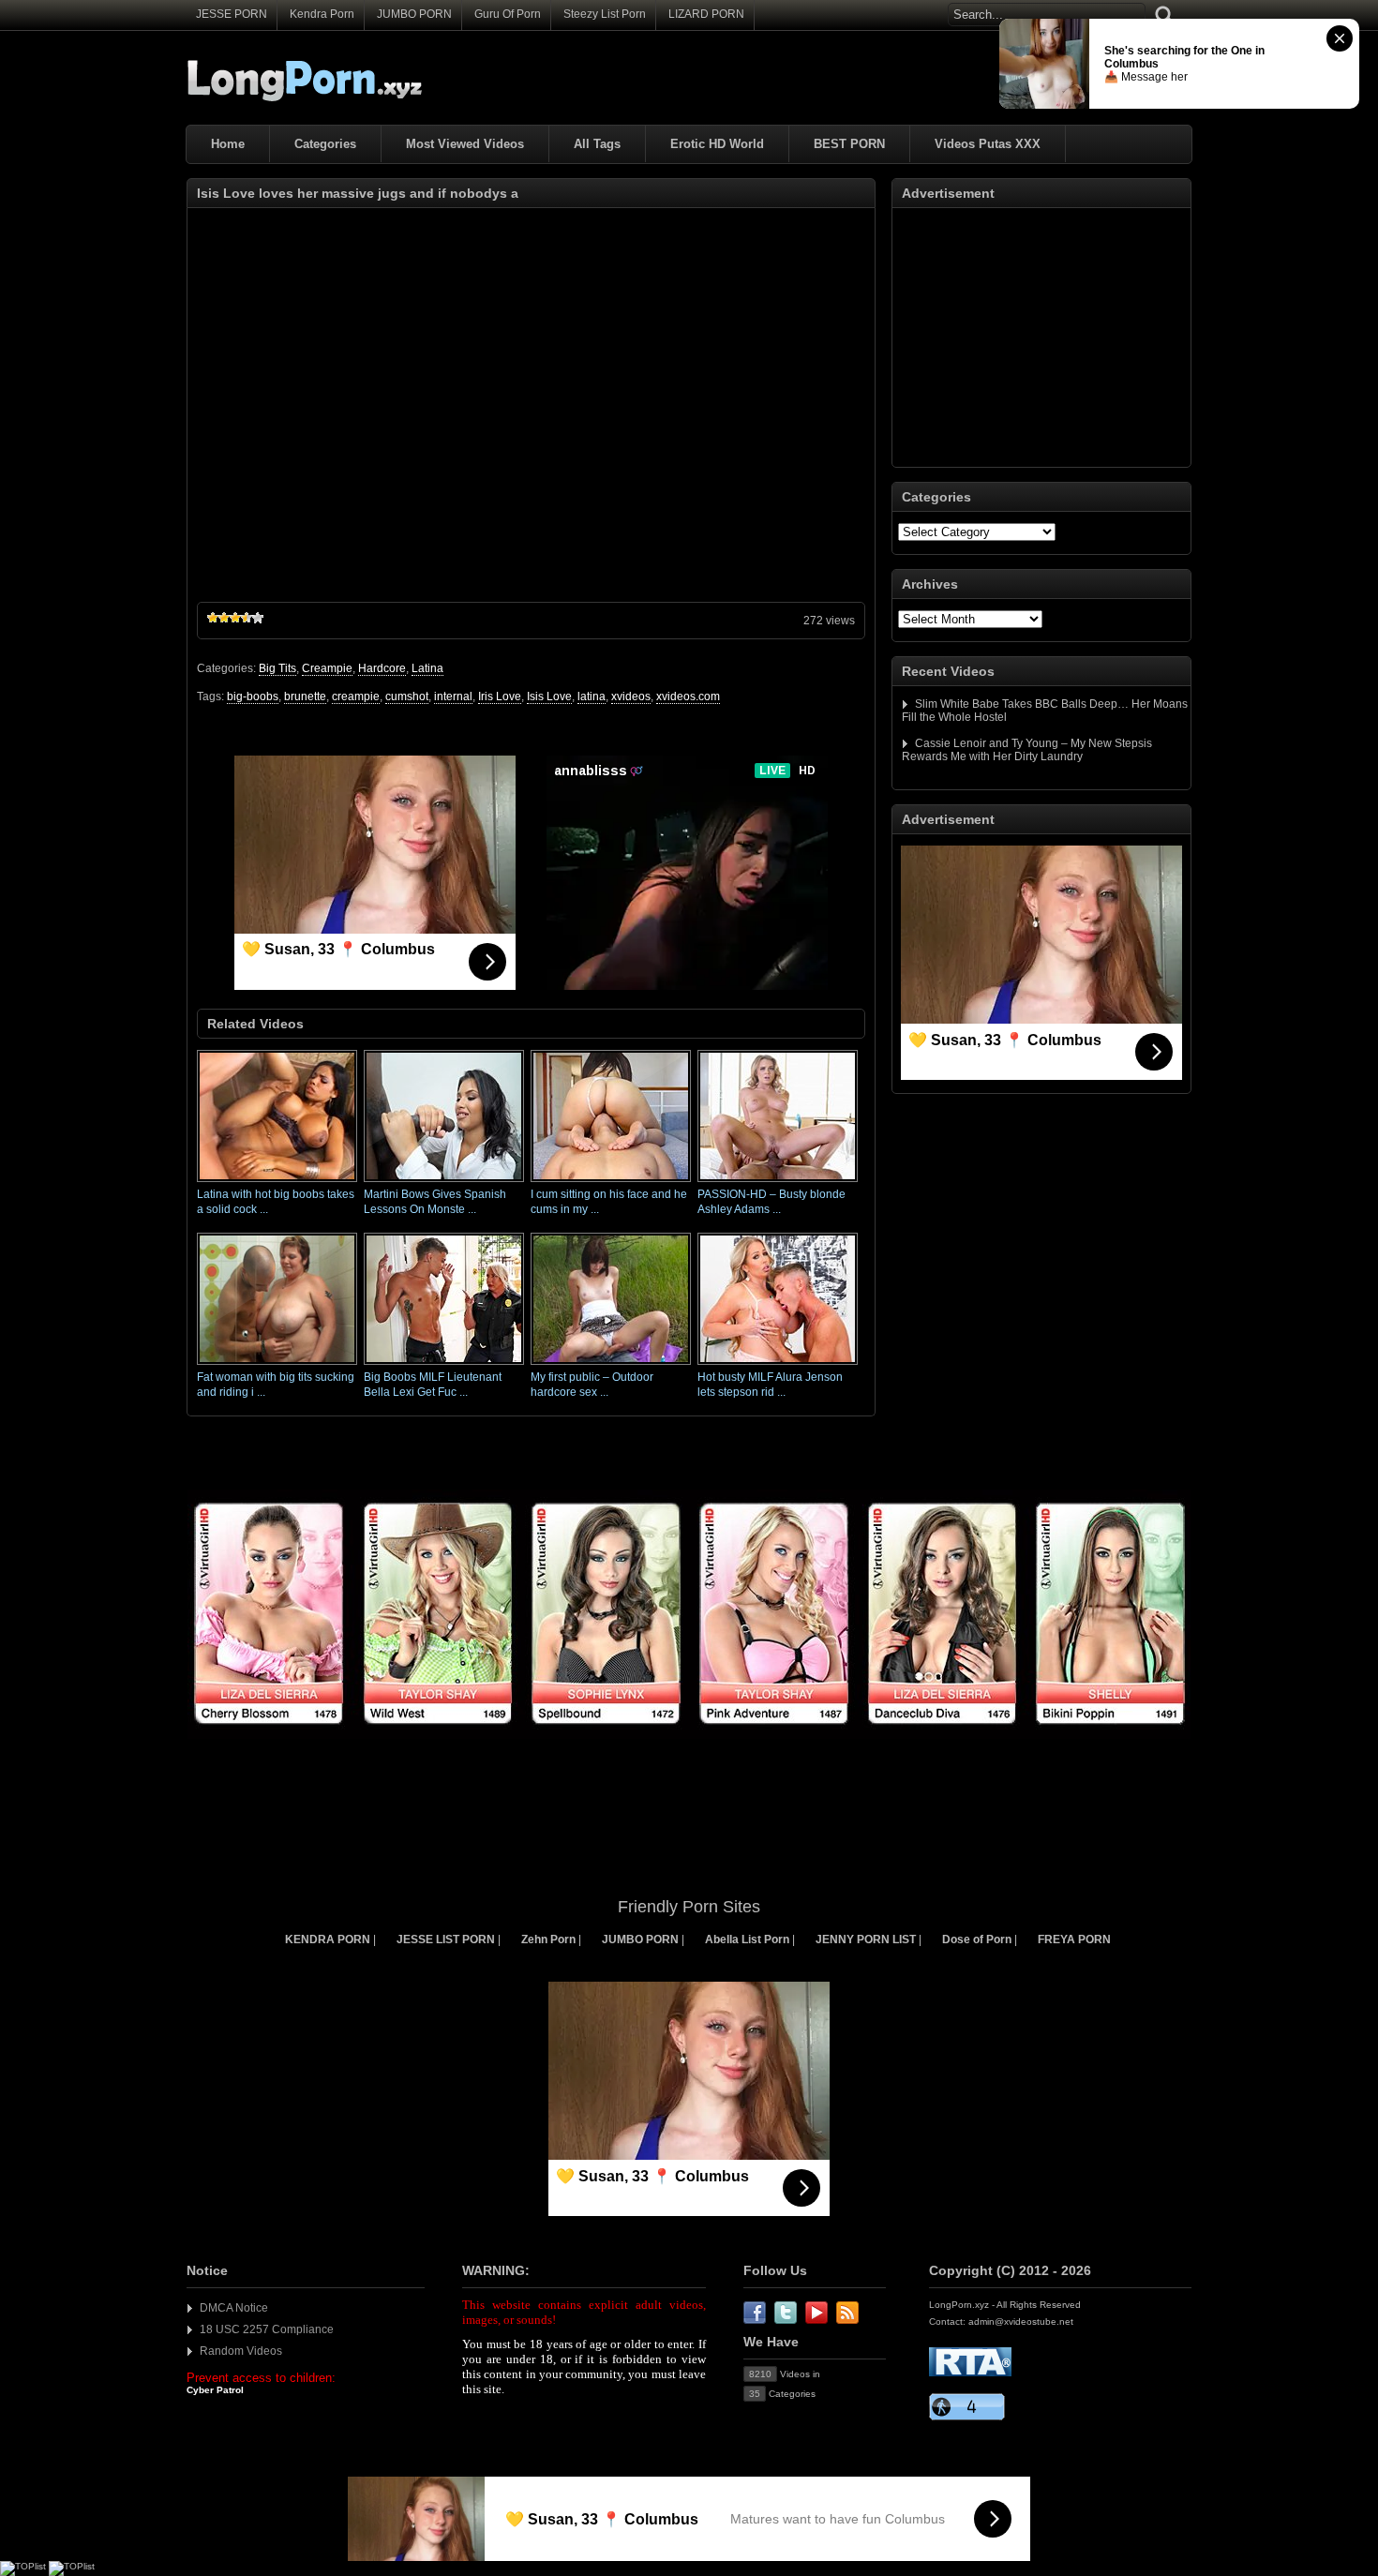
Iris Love (500, 696)
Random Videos (241, 2351)
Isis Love (549, 696)
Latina (427, 668)
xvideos (631, 696)
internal (453, 696)
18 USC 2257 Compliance (267, 2329)
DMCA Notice (234, 2308)
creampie (356, 696)
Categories (325, 144)
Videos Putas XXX (988, 144)
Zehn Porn (548, 1939)
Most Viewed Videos (465, 144)
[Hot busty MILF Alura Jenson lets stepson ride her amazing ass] (778, 1366)
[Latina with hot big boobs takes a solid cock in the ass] (277, 1183)
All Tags (597, 144)
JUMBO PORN (414, 14)
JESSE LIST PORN (446, 1939)
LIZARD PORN (706, 14)
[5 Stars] (258, 618)
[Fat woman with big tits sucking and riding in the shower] (277, 1366)
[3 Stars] (235, 618)
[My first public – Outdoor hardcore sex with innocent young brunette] (611, 1366)
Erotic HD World (717, 144)
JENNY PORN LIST (866, 1939)
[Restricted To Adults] (970, 2373)
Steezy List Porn (605, 14)
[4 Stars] (247, 618)
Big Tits (277, 668)
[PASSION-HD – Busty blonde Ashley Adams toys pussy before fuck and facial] (778, 1183)
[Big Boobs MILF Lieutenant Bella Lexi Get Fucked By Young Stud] (444, 1366)
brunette (305, 696)
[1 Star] (213, 618)
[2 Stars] (224, 618)
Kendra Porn (322, 14)
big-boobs (253, 696)
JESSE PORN (232, 14)
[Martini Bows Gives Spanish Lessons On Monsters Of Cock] (444, 1183)
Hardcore (382, 668)
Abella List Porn (747, 1939)
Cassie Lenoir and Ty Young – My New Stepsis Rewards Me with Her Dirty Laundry (1027, 750)
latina (592, 696)
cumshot (407, 696)
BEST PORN (849, 144)
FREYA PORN (1074, 1939)
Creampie (327, 668)
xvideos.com (688, 696)
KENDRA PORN (328, 1939)
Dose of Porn (977, 1939)
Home (228, 144)
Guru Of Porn (508, 14)
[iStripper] (689, 1735)
